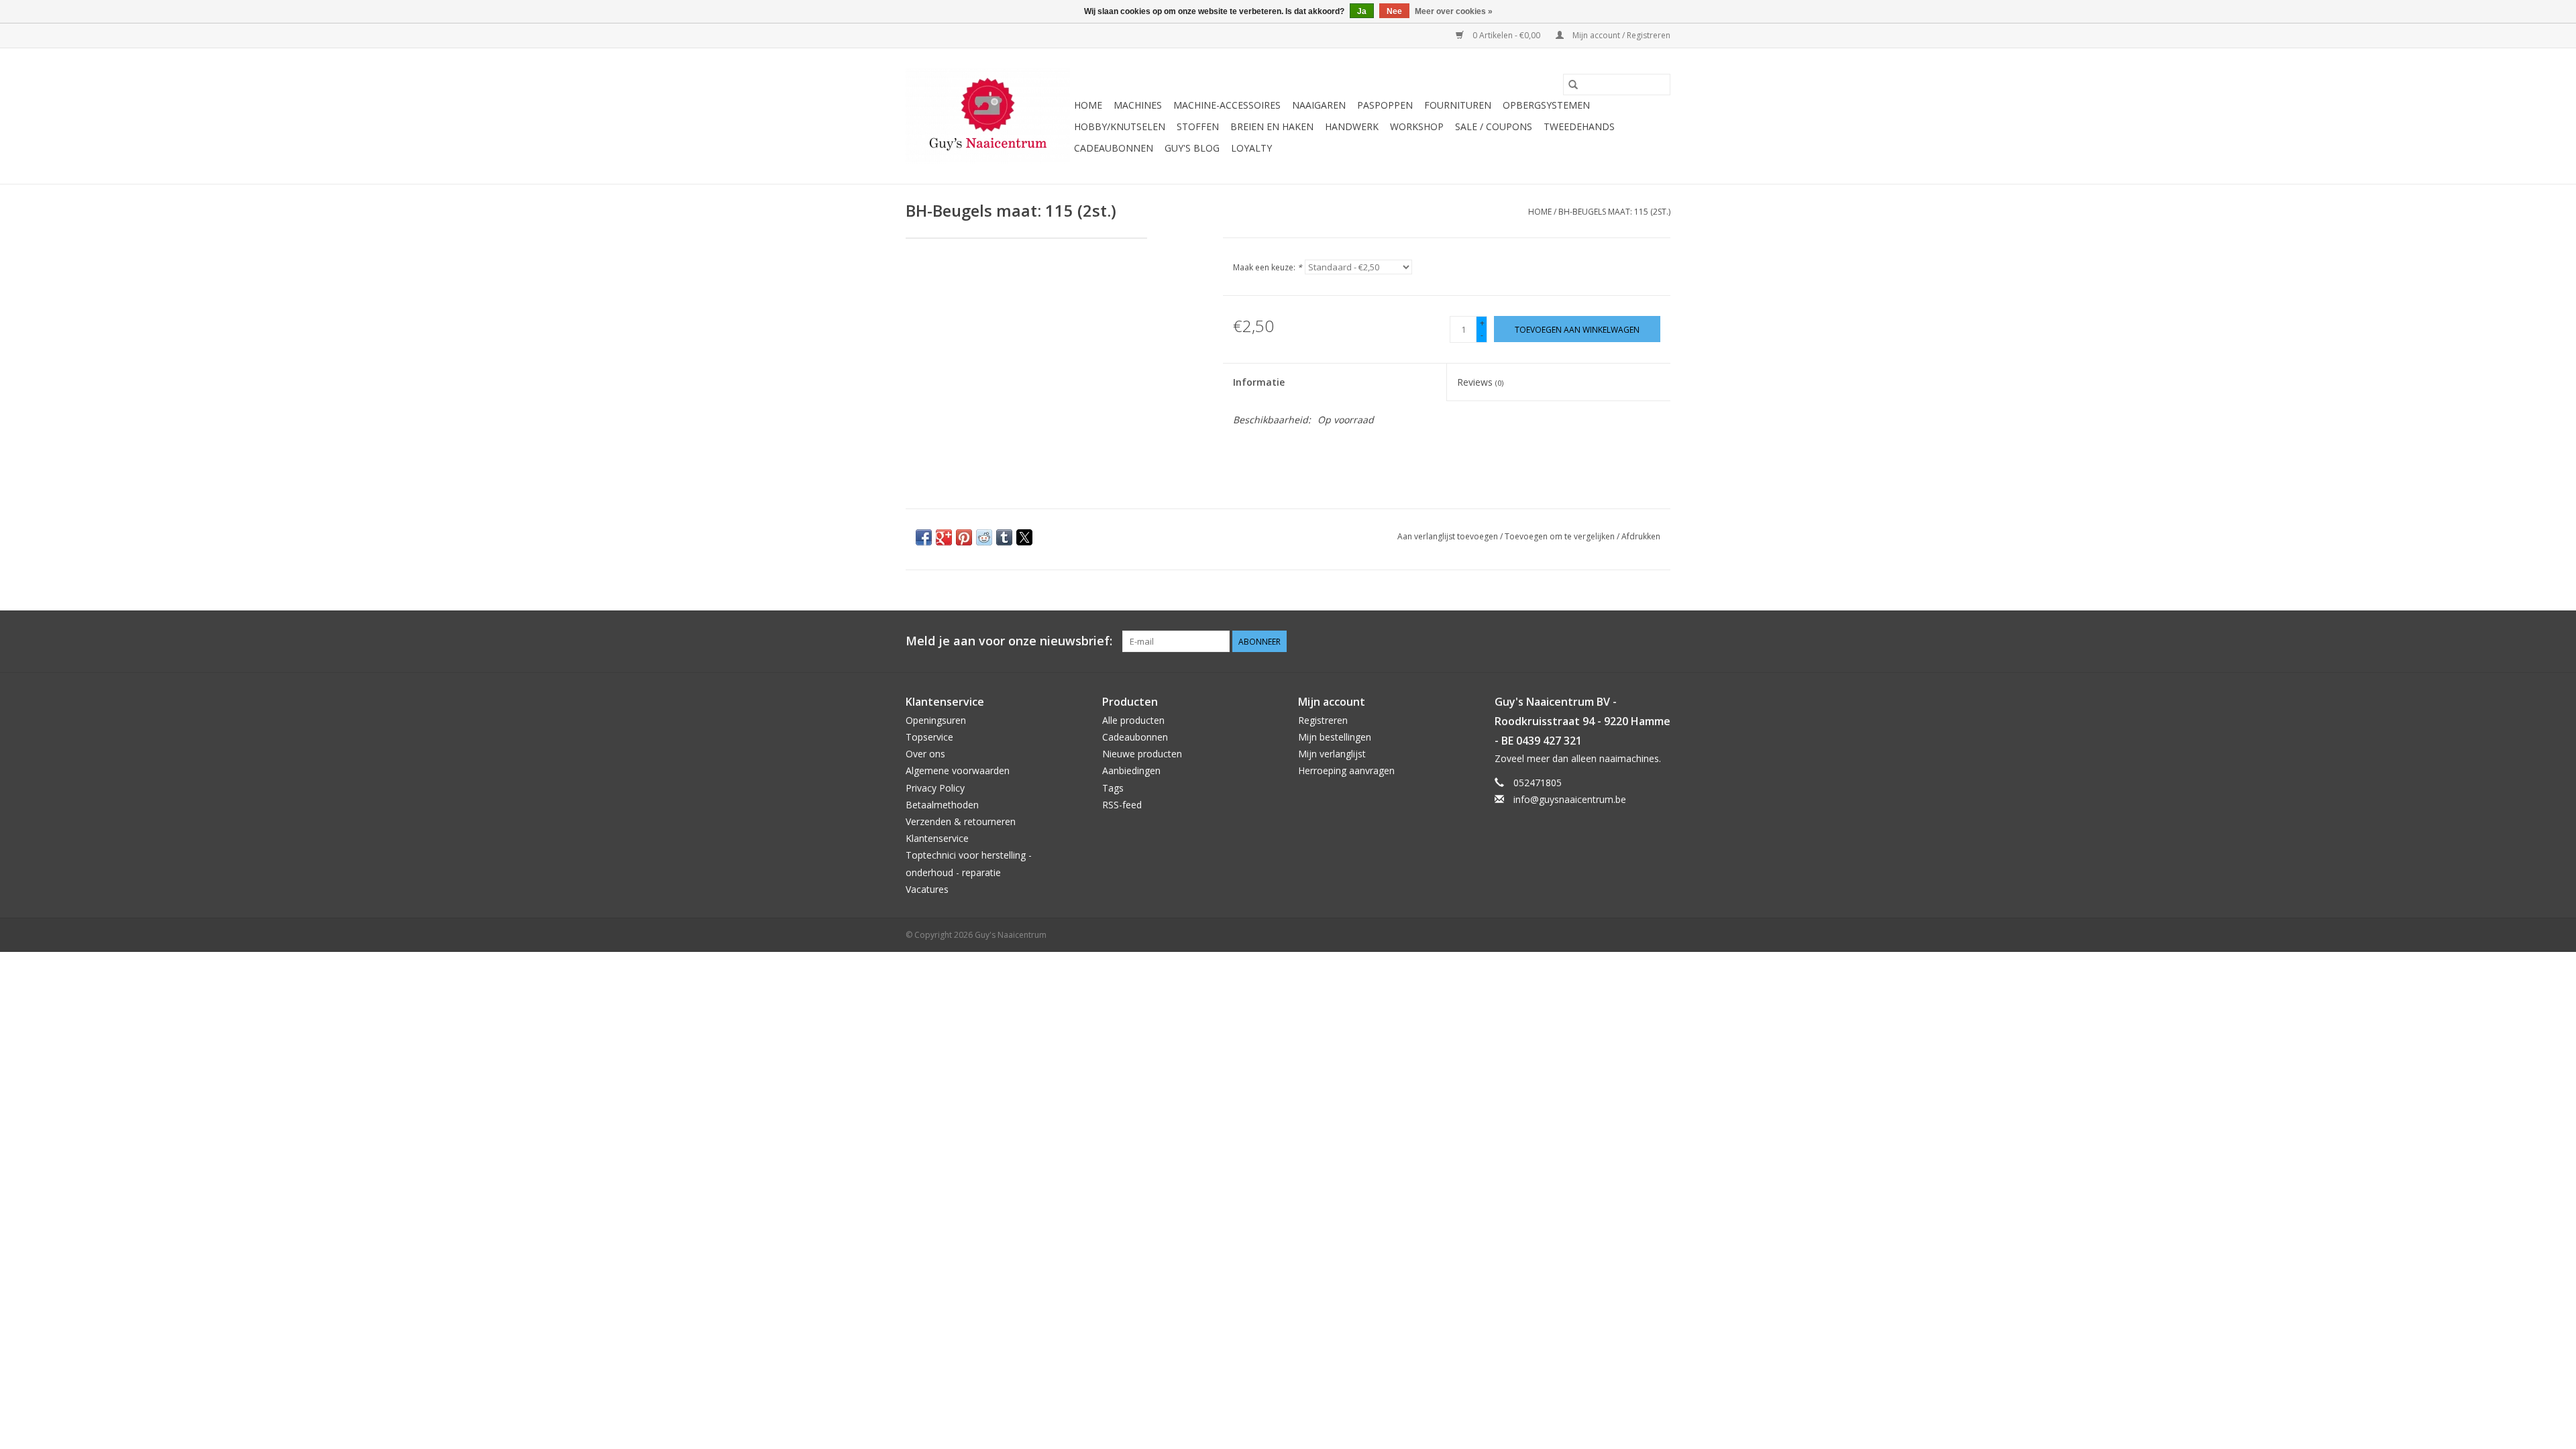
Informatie (1259, 382)
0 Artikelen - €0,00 (1506, 35)
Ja (1362, 11)
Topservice (929, 737)
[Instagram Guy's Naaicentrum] (1660, 641)
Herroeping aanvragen (1346, 770)
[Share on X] (1024, 537)
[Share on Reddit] (984, 537)
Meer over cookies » (1454, 11)
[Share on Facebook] (924, 537)
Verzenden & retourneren (961, 821)
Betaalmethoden (942, 805)
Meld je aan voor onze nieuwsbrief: (1009, 641)
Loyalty (1251, 148)
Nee (1394, 11)
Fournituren (1458, 105)
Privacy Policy (935, 788)
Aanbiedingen (1131, 770)
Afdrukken (1641, 536)
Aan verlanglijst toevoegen (1449, 536)
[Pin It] (964, 537)
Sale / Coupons (1494, 126)
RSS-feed (1122, 805)
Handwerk (1352, 126)
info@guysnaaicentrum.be (1570, 799)
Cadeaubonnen (1114, 148)
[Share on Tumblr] (1004, 537)
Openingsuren (936, 720)
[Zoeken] (1573, 85)
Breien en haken (1272, 126)
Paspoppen (1385, 105)
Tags (1113, 788)
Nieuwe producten (1142, 754)
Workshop (1417, 126)
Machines (1138, 105)
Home (1088, 105)
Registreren (1323, 720)
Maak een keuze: (1268, 267)
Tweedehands (1579, 126)
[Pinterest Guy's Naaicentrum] (1635, 641)
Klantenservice (937, 838)
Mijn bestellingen (1335, 737)
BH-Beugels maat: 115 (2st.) (1614, 212)
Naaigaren (1319, 105)
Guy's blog (1192, 148)
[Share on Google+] (944, 537)
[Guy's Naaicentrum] (988, 116)
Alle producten (1133, 720)
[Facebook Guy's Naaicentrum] (1611, 641)
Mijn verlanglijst (1332, 754)
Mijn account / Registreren (1620, 35)
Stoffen (1198, 126)
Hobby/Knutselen (1120, 126)
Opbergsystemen (1546, 105)
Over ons (925, 754)
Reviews (1480, 382)
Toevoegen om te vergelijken (1561, 536)
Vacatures (927, 889)
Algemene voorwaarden (958, 770)
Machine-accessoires (1227, 105)
